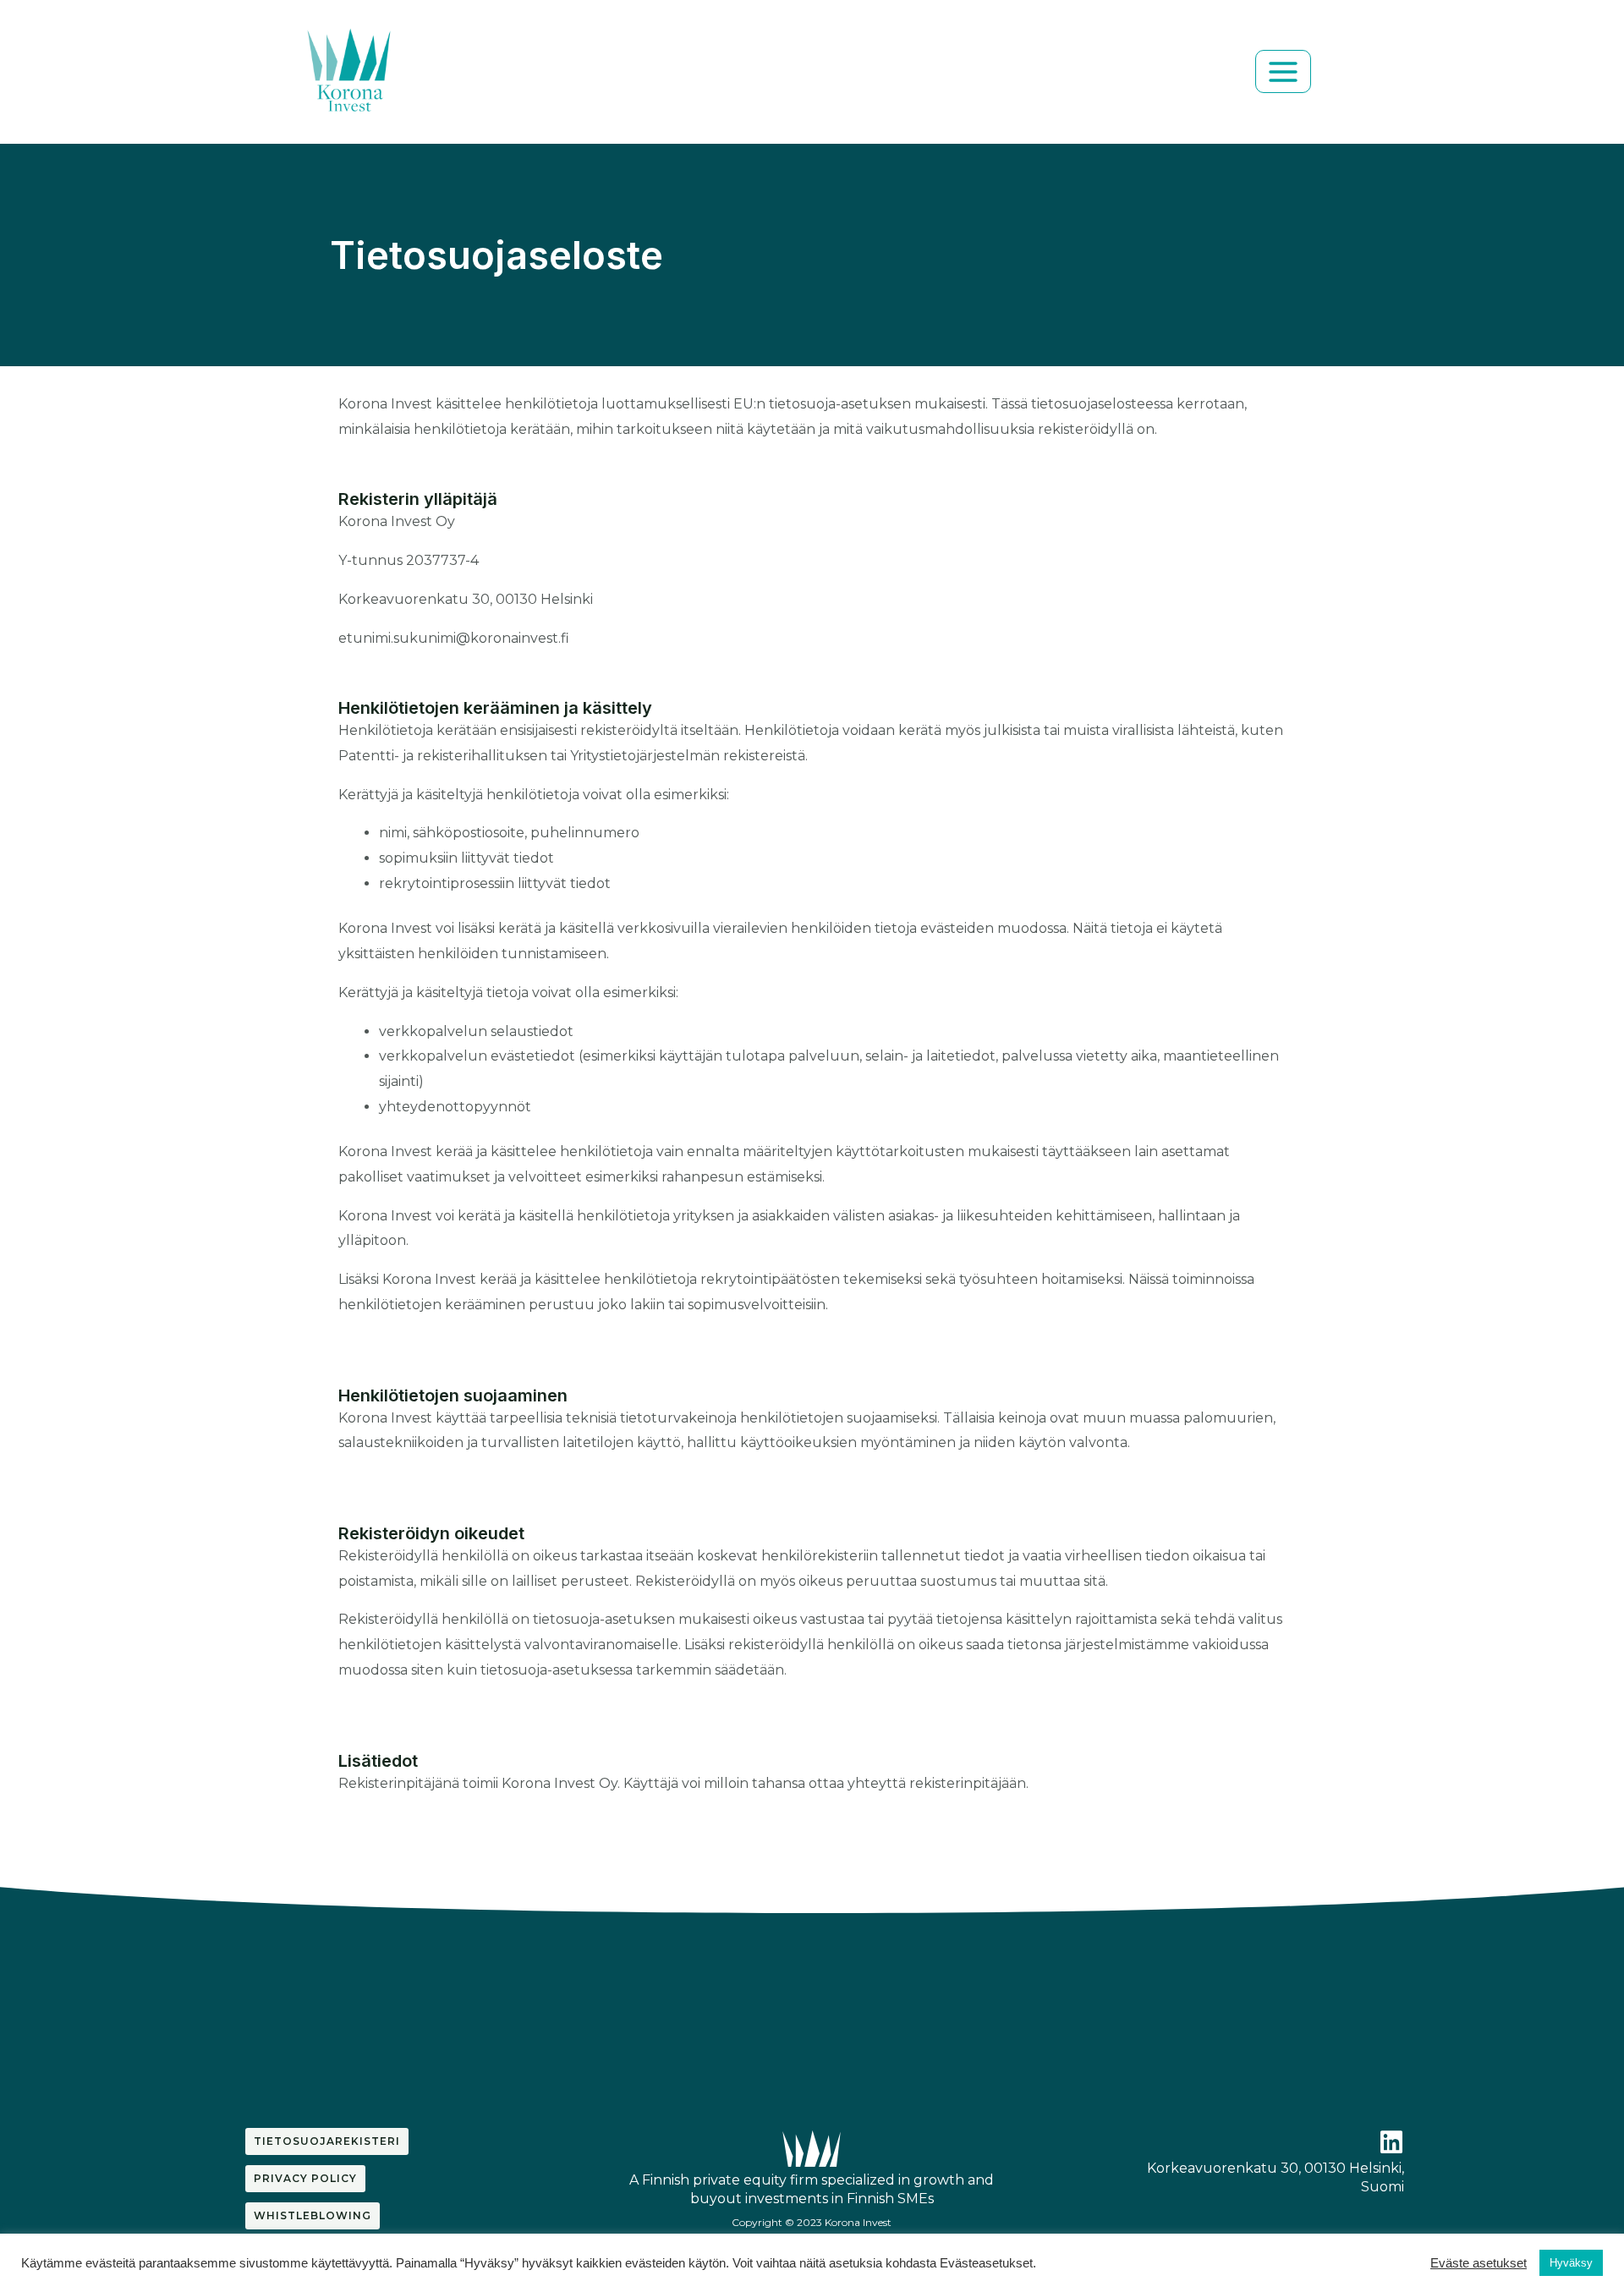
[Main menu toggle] (1283, 71)
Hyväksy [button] (1571, 2263)
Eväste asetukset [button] (1479, 2263)
